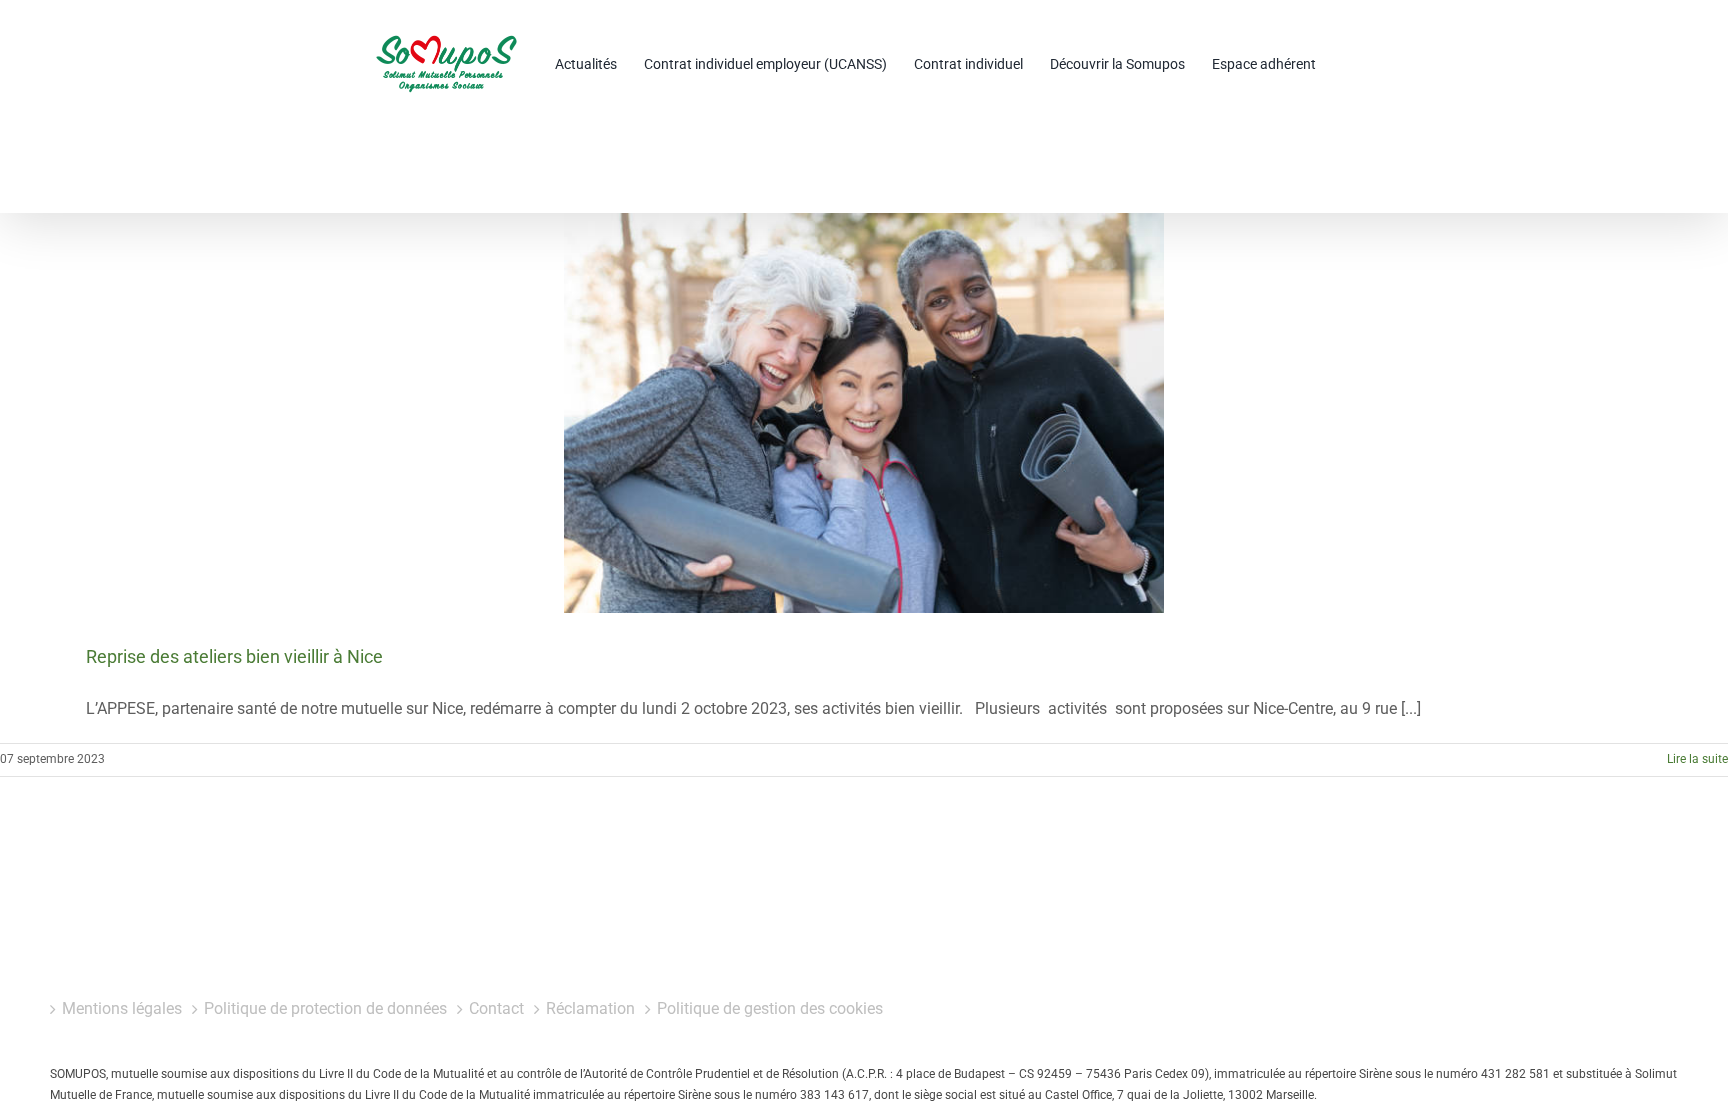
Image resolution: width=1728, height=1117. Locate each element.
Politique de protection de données (325, 1008)
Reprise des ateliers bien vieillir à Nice (234, 656)
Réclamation (590, 1008)
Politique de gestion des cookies (770, 1008)
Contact (496, 1008)
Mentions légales (122, 1008)
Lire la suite (1697, 759)
